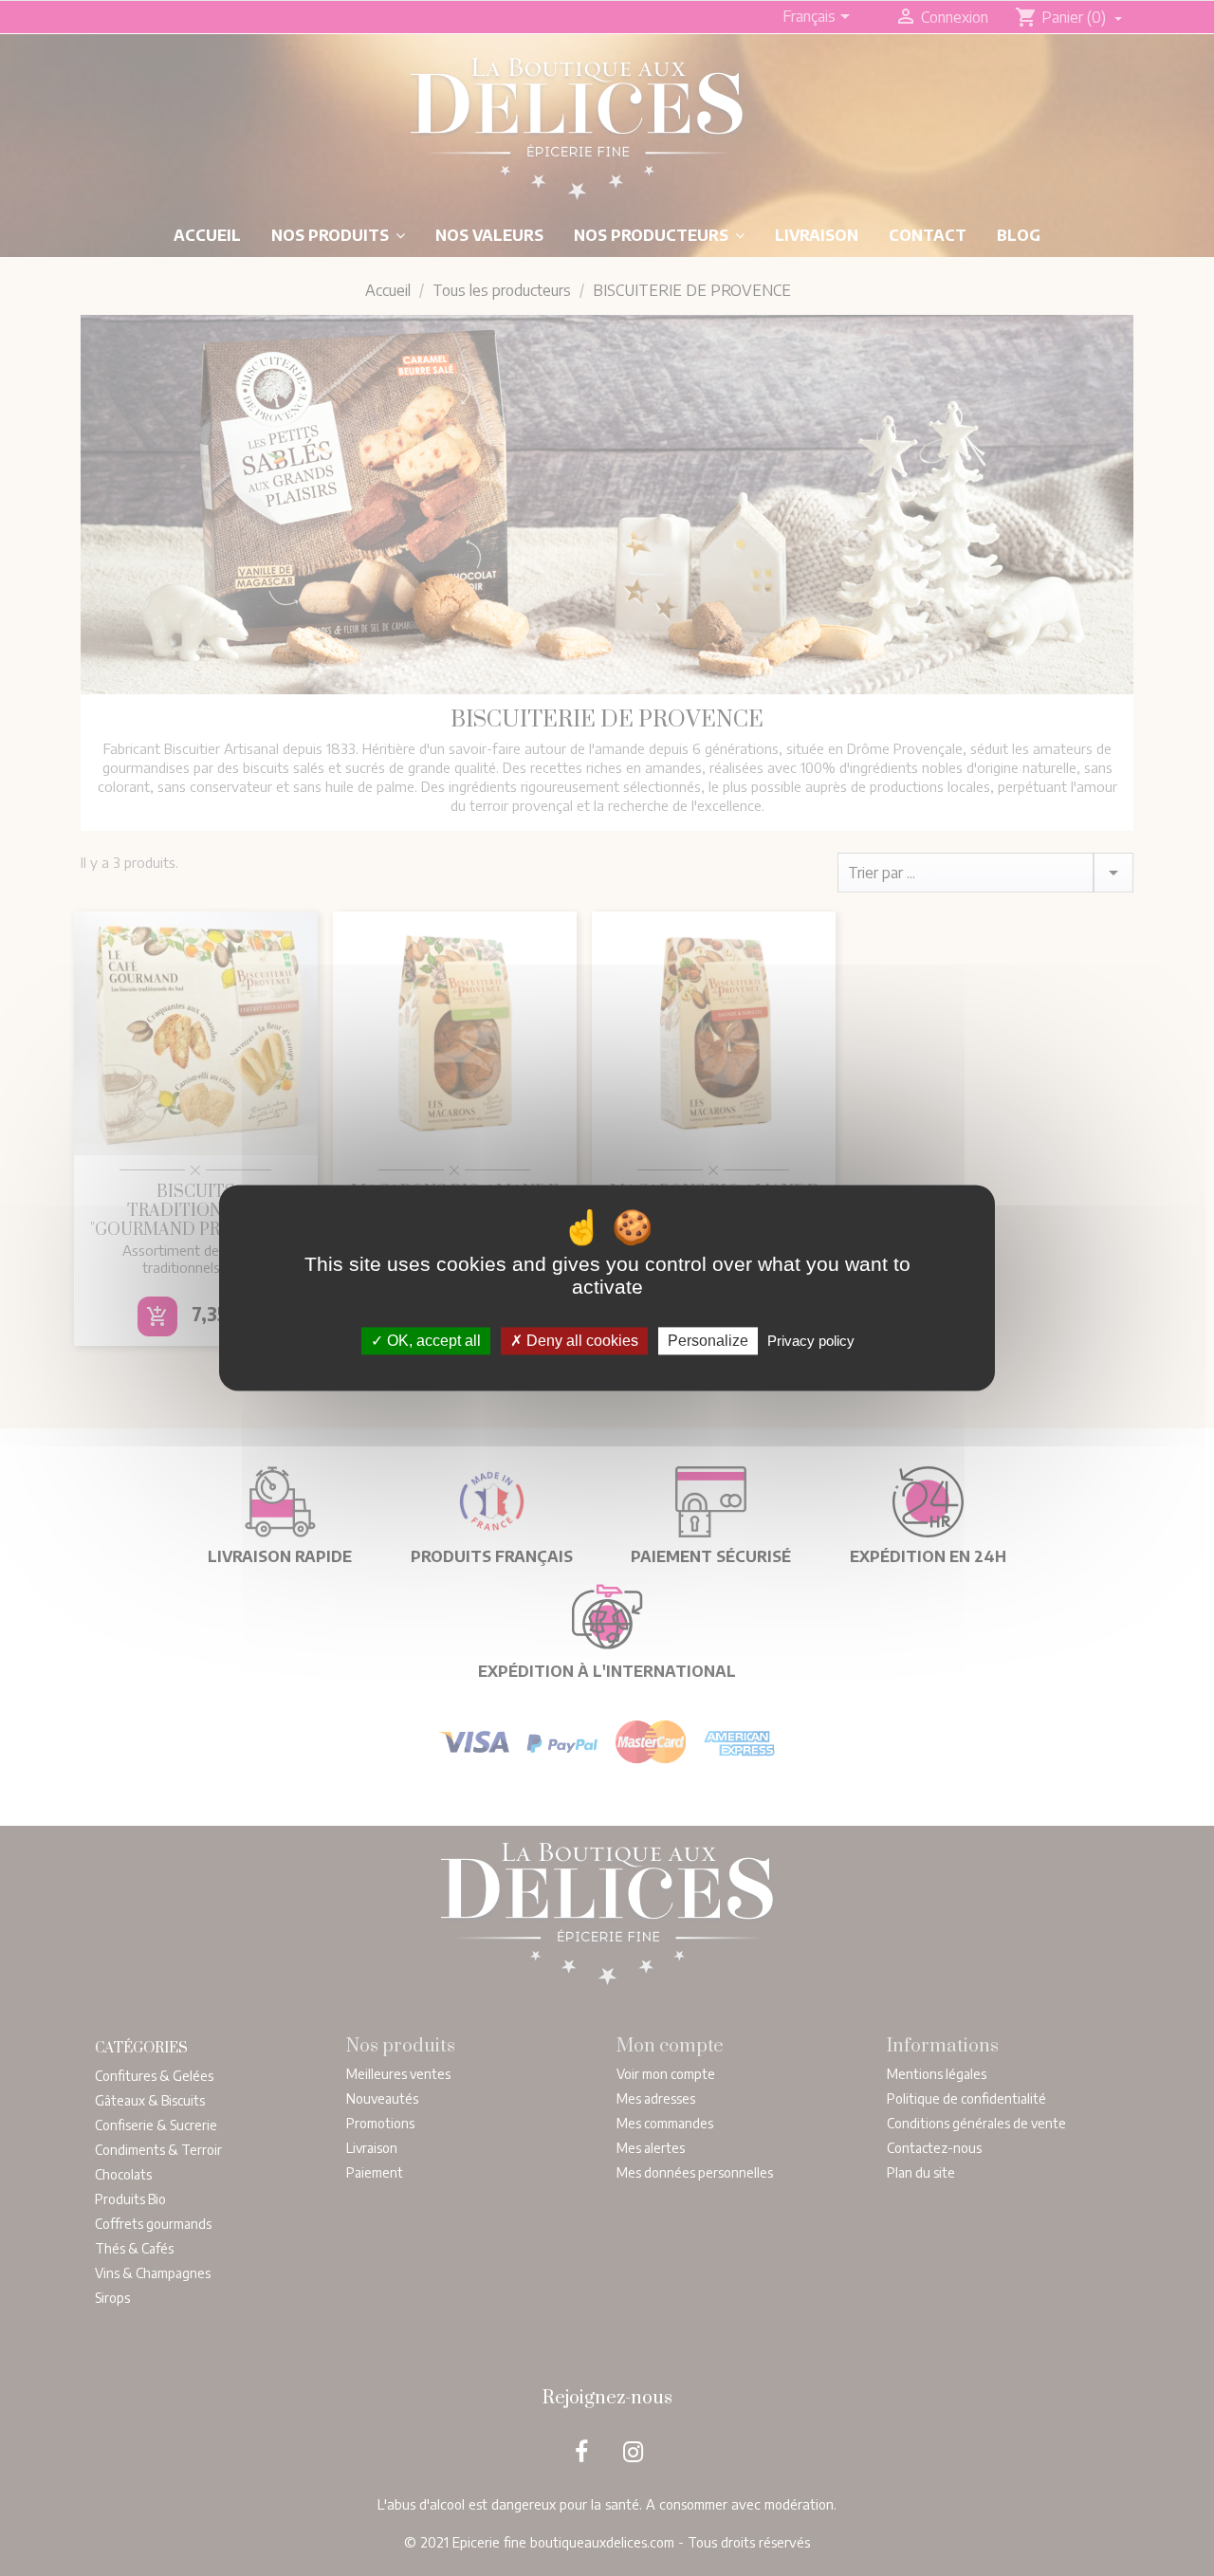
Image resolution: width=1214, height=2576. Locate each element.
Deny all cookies (580, 1341)
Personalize (708, 1341)
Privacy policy (811, 1341)
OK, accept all (432, 1341)
